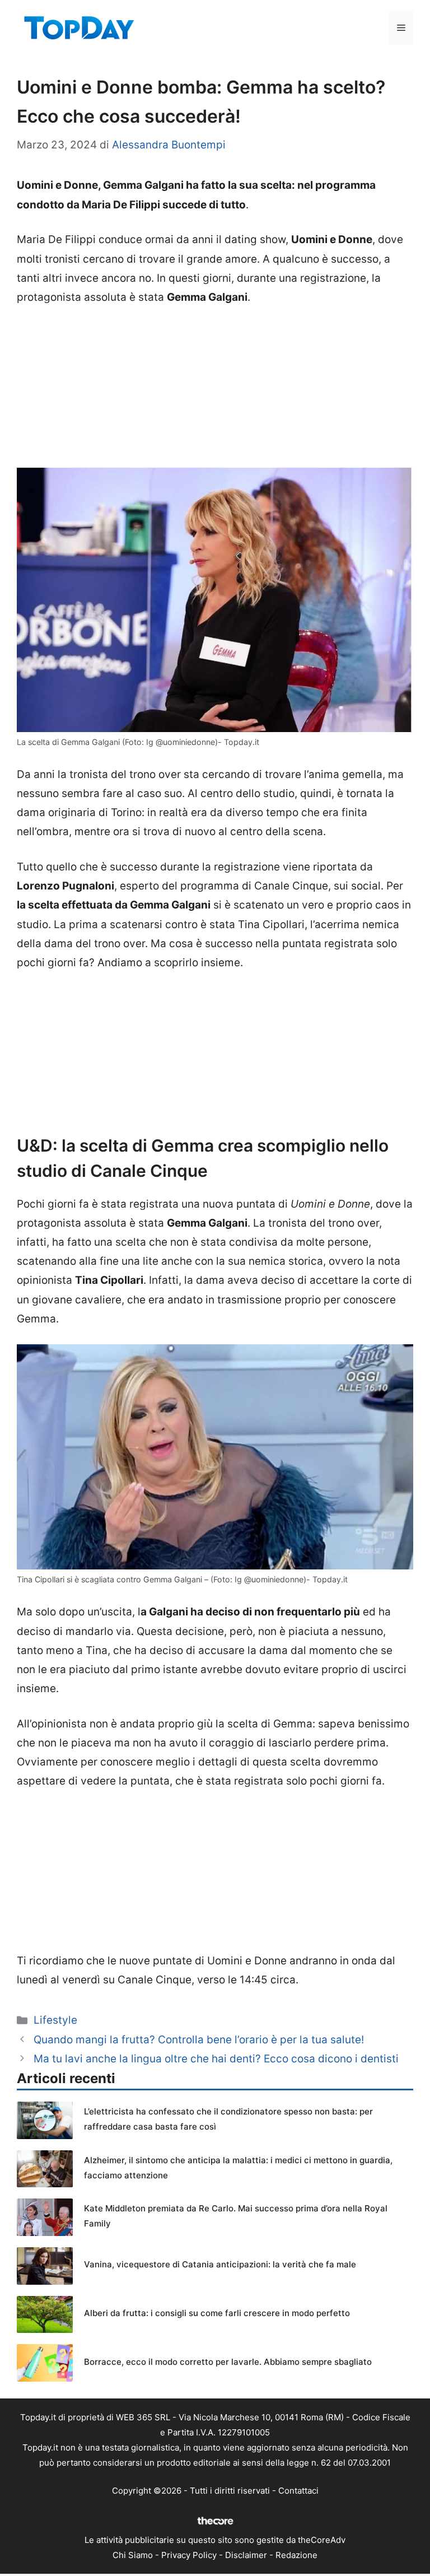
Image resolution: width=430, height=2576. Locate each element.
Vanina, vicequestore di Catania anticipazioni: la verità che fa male (220, 2264)
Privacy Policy (189, 2555)
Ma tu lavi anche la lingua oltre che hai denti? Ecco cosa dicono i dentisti (216, 2059)
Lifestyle (55, 2020)
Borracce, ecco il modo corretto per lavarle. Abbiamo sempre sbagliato (228, 2362)
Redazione (296, 2555)
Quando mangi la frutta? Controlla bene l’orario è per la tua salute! (199, 2040)
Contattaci (298, 2491)
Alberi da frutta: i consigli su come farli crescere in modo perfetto (217, 2313)
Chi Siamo (133, 2555)
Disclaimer (246, 2555)
